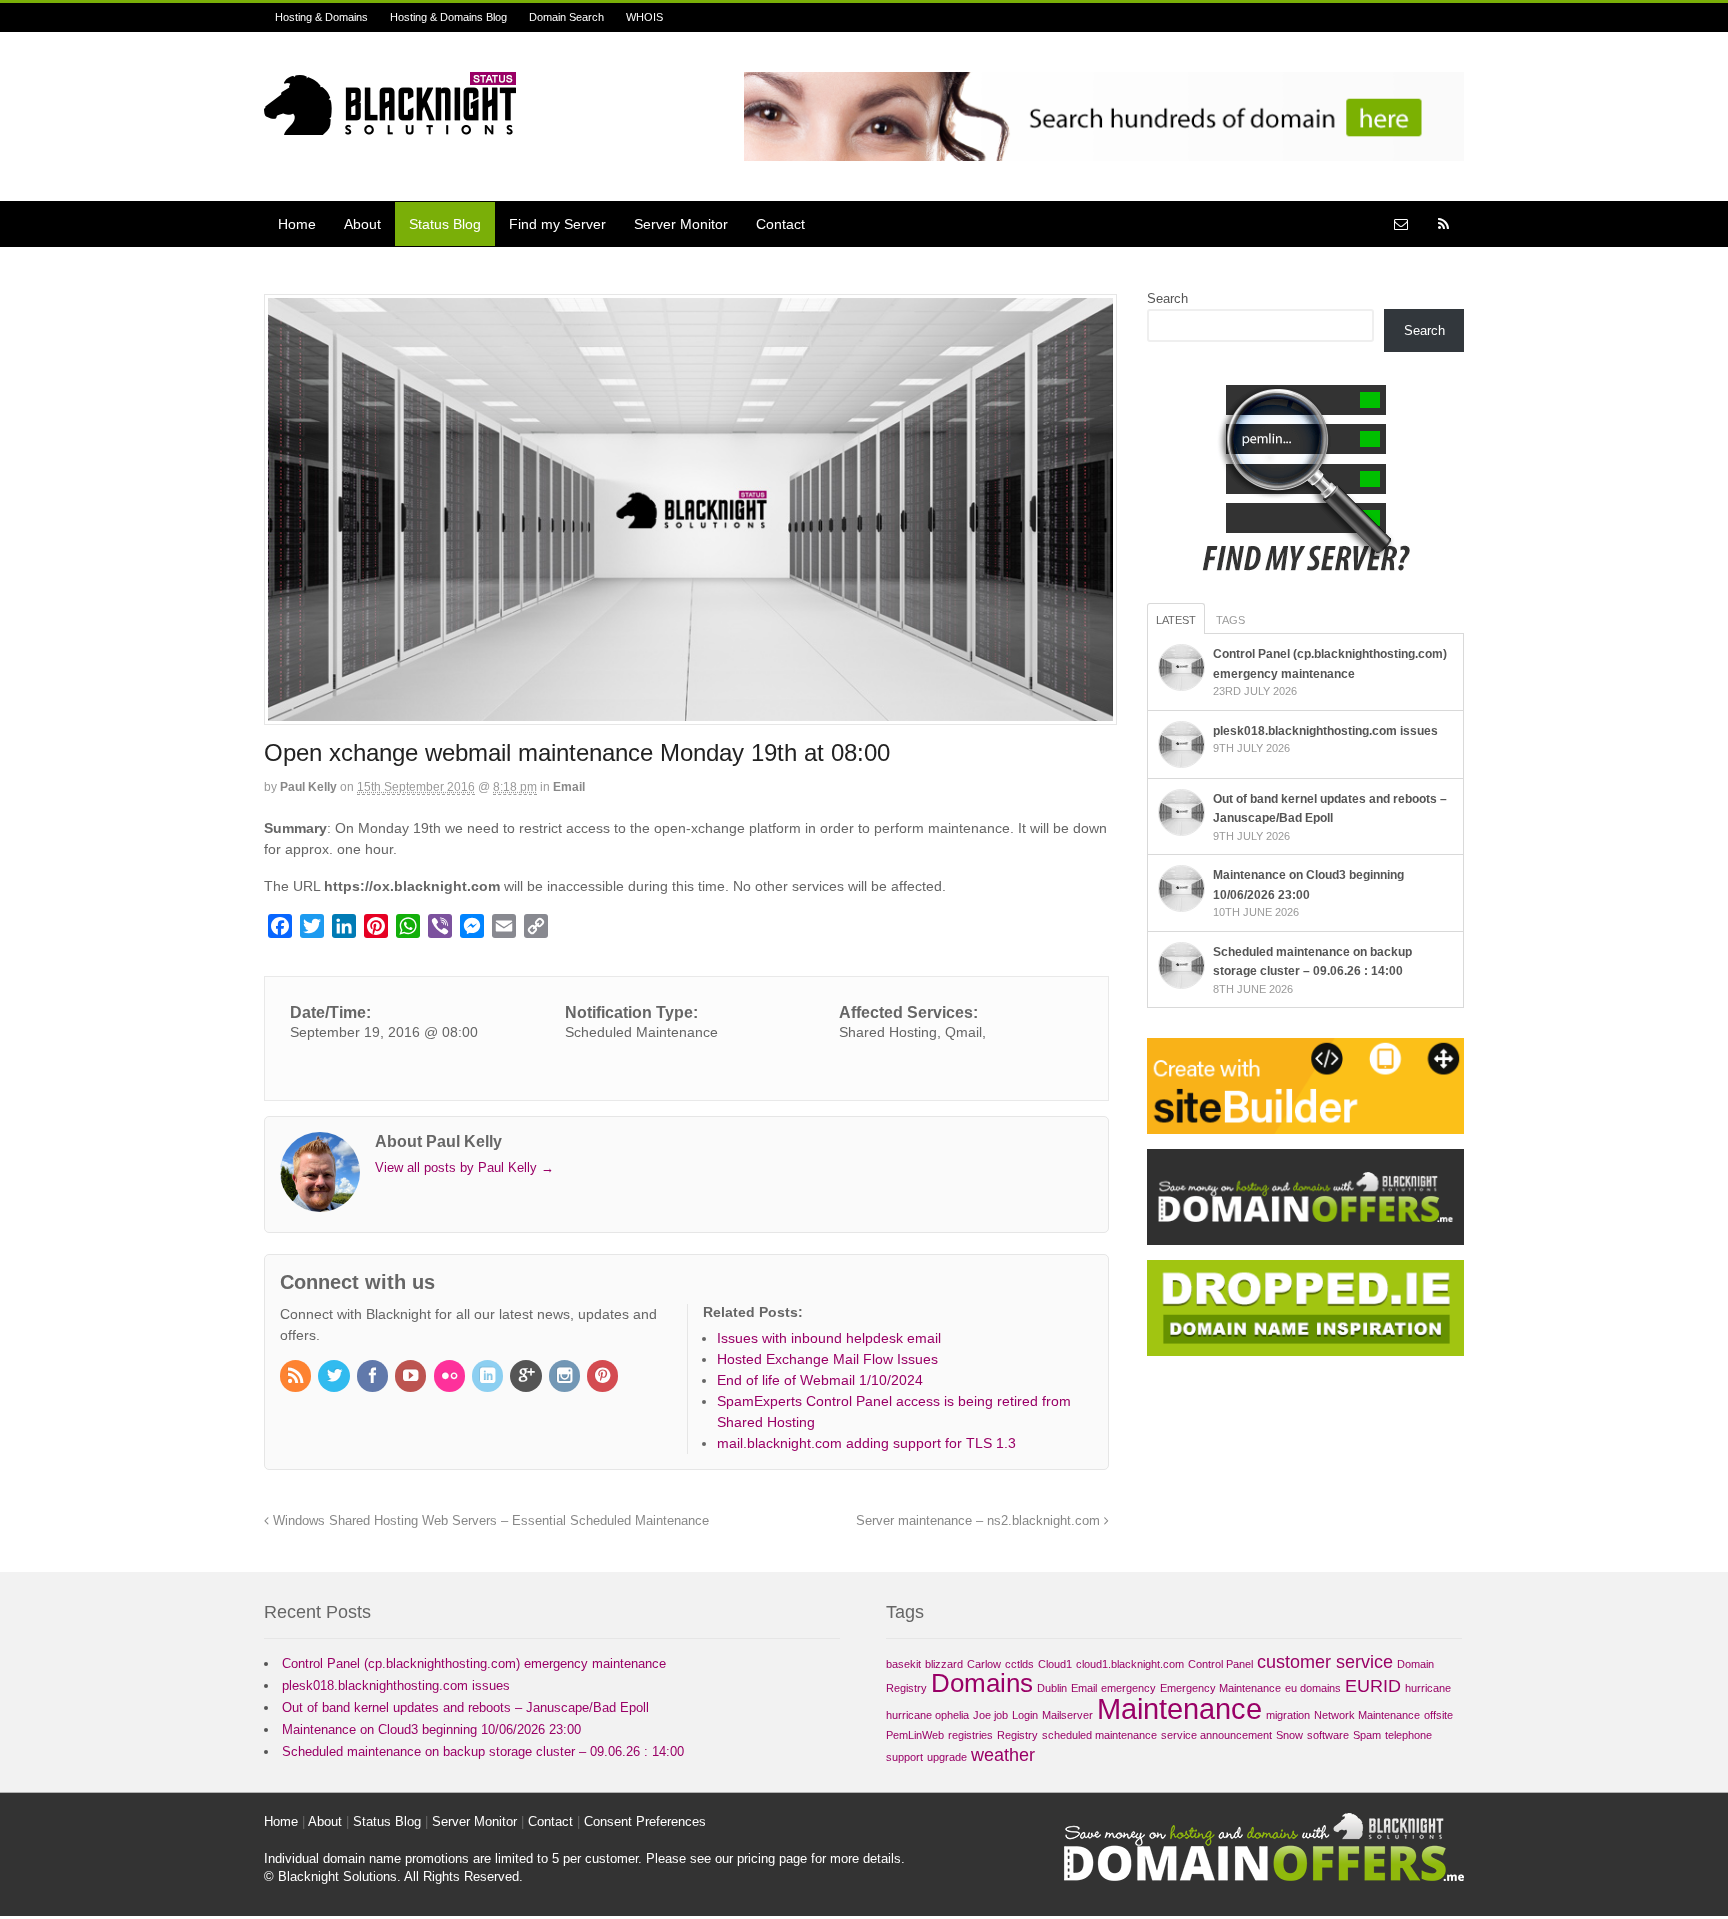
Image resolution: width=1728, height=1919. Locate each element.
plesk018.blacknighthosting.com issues (1325, 731)
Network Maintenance (1367, 1715)
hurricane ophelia (927, 1715)
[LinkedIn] (489, 1377)
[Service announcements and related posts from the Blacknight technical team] (390, 124)
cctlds (1019, 1664)
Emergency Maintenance (1220, 1688)
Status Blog (445, 224)
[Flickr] (451, 1377)
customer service (1325, 1662)
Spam (1367, 1735)
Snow (1289, 1735)
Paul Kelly (308, 787)
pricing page (772, 1858)
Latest (1176, 620)
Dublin (1052, 1688)
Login (1025, 1715)
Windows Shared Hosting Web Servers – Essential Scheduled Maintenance (489, 1521)
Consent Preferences (645, 1821)
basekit (903, 1664)
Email (569, 787)
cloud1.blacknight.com (1130, 1664)
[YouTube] (412, 1377)
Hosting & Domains (321, 17)
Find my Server (557, 224)
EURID (1373, 1686)
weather (1003, 1755)
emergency (1128, 1688)
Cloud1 (1055, 1664)
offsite (1438, 1715)
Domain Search (566, 17)
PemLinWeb (915, 1735)
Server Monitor (681, 224)
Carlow (984, 1664)
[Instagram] (566, 1377)
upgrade (947, 1757)
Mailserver (1067, 1715)
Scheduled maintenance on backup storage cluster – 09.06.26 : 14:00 (483, 1751)
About (362, 224)
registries (970, 1735)
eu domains (1313, 1688)
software (1328, 1735)
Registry (1017, 1735)
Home (297, 224)
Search (1167, 298)
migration (1288, 1715)
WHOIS (644, 17)
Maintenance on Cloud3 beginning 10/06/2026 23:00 (431, 1729)
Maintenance (1179, 1708)
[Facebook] (374, 1377)
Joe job (990, 1715)
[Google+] (527, 1377)
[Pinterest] (604, 1377)
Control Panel (1220, 1664)
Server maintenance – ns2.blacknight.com (980, 1521)
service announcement (1216, 1735)
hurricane (1428, 1688)
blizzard (944, 1664)
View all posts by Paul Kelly (464, 1167)
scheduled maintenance (1099, 1735)
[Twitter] (335, 1377)
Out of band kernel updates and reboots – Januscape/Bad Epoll (465, 1707)
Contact (780, 224)
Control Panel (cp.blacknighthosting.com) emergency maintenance (474, 1663)
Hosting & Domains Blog (448, 17)
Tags (1230, 620)
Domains (982, 1683)
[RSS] (297, 1377)
